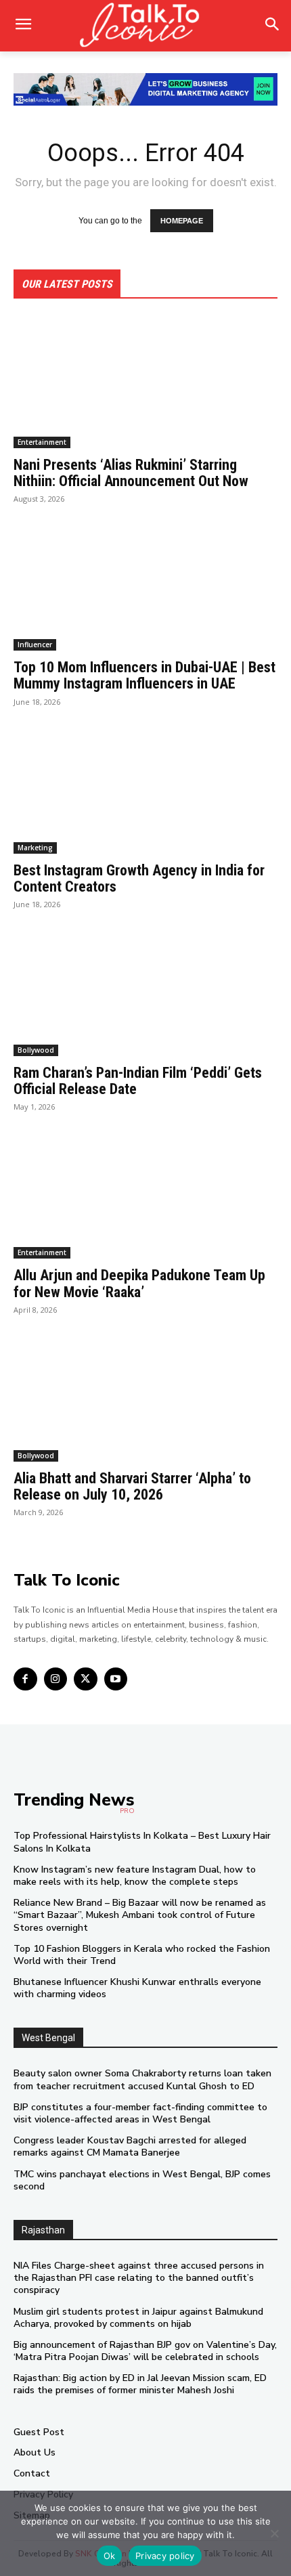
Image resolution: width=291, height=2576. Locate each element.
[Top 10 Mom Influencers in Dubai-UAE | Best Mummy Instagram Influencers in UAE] (145, 585)
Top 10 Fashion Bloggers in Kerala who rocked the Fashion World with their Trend (142, 1955)
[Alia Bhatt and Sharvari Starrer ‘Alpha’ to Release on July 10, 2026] (145, 1396)
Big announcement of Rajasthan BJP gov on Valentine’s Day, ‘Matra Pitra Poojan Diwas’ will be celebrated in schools (145, 2351)
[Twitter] (86, 1679)
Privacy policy (165, 2556)
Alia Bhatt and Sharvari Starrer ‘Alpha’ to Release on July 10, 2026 (132, 1486)
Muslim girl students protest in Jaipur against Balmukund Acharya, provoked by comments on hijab (138, 2318)
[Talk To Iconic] (145, 26)
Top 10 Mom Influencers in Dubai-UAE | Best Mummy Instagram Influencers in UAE (144, 675)
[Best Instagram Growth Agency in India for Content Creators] (145, 788)
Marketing (35, 848)
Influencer (35, 645)
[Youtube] (116, 1679)
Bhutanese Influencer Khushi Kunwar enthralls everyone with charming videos (137, 1988)
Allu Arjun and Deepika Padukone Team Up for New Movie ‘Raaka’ (139, 1283)
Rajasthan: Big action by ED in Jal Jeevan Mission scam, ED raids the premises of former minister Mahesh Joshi (140, 2384)
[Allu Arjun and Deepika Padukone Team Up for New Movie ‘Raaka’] (145, 1193)
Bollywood (36, 1050)
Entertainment (42, 442)
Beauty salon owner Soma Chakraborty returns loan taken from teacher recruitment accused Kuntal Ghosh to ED (142, 2079)
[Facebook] (25, 1679)
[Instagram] (56, 1679)
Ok (110, 2556)
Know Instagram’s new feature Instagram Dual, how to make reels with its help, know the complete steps (135, 1876)
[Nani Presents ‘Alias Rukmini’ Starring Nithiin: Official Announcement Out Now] (145, 382)
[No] (274, 2533)
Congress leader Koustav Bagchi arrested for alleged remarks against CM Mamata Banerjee (130, 2146)
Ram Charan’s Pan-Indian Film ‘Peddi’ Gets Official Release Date (138, 1081)
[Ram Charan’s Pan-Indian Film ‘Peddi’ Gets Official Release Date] (145, 990)
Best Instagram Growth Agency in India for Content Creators (139, 878)
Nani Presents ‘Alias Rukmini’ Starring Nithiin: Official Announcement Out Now (131, 473)
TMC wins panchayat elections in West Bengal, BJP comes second (142, 2180)
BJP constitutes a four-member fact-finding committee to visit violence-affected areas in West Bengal (140, 2113)
